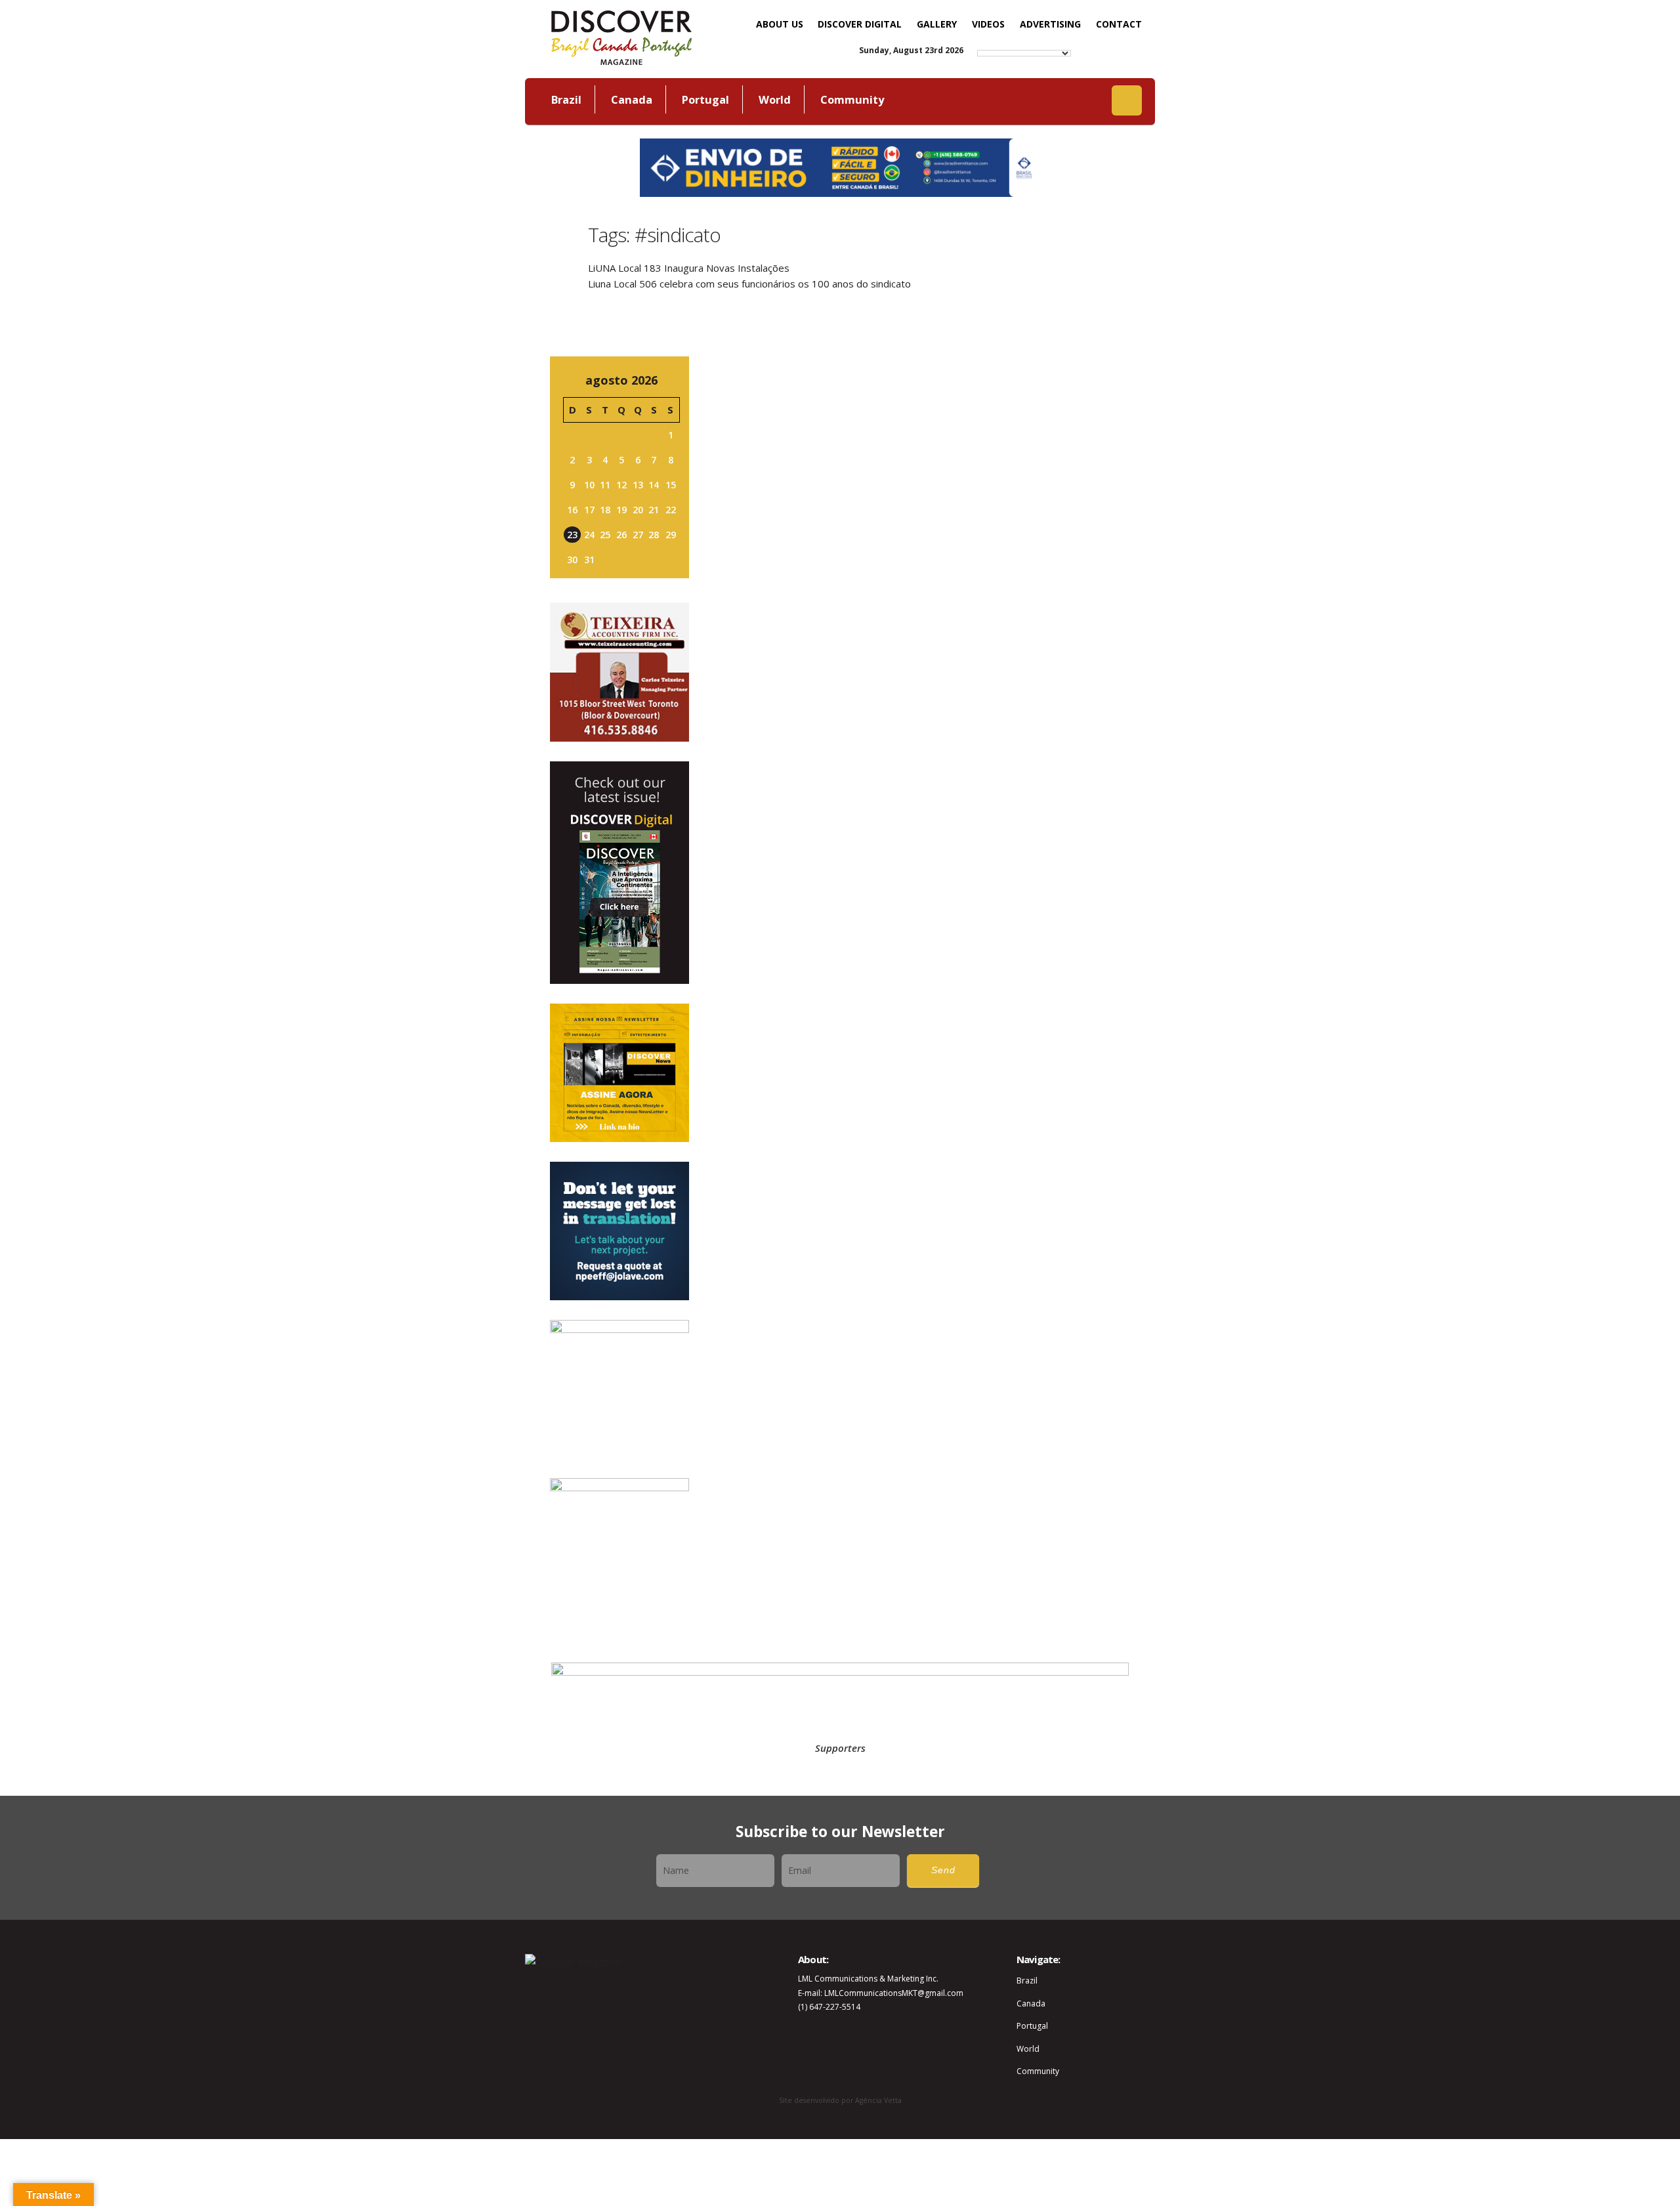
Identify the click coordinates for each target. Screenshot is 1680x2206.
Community (852, 99)
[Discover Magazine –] (621, 36)
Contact (1119, 24)
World (775, 99)
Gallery (937, 24)
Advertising (1050, 24)
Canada (632, 99)
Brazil (566, 99)
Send (943, 1870)
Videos (988, 24)
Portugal (705, 99)
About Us (780, 24)
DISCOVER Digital (860, 24)
